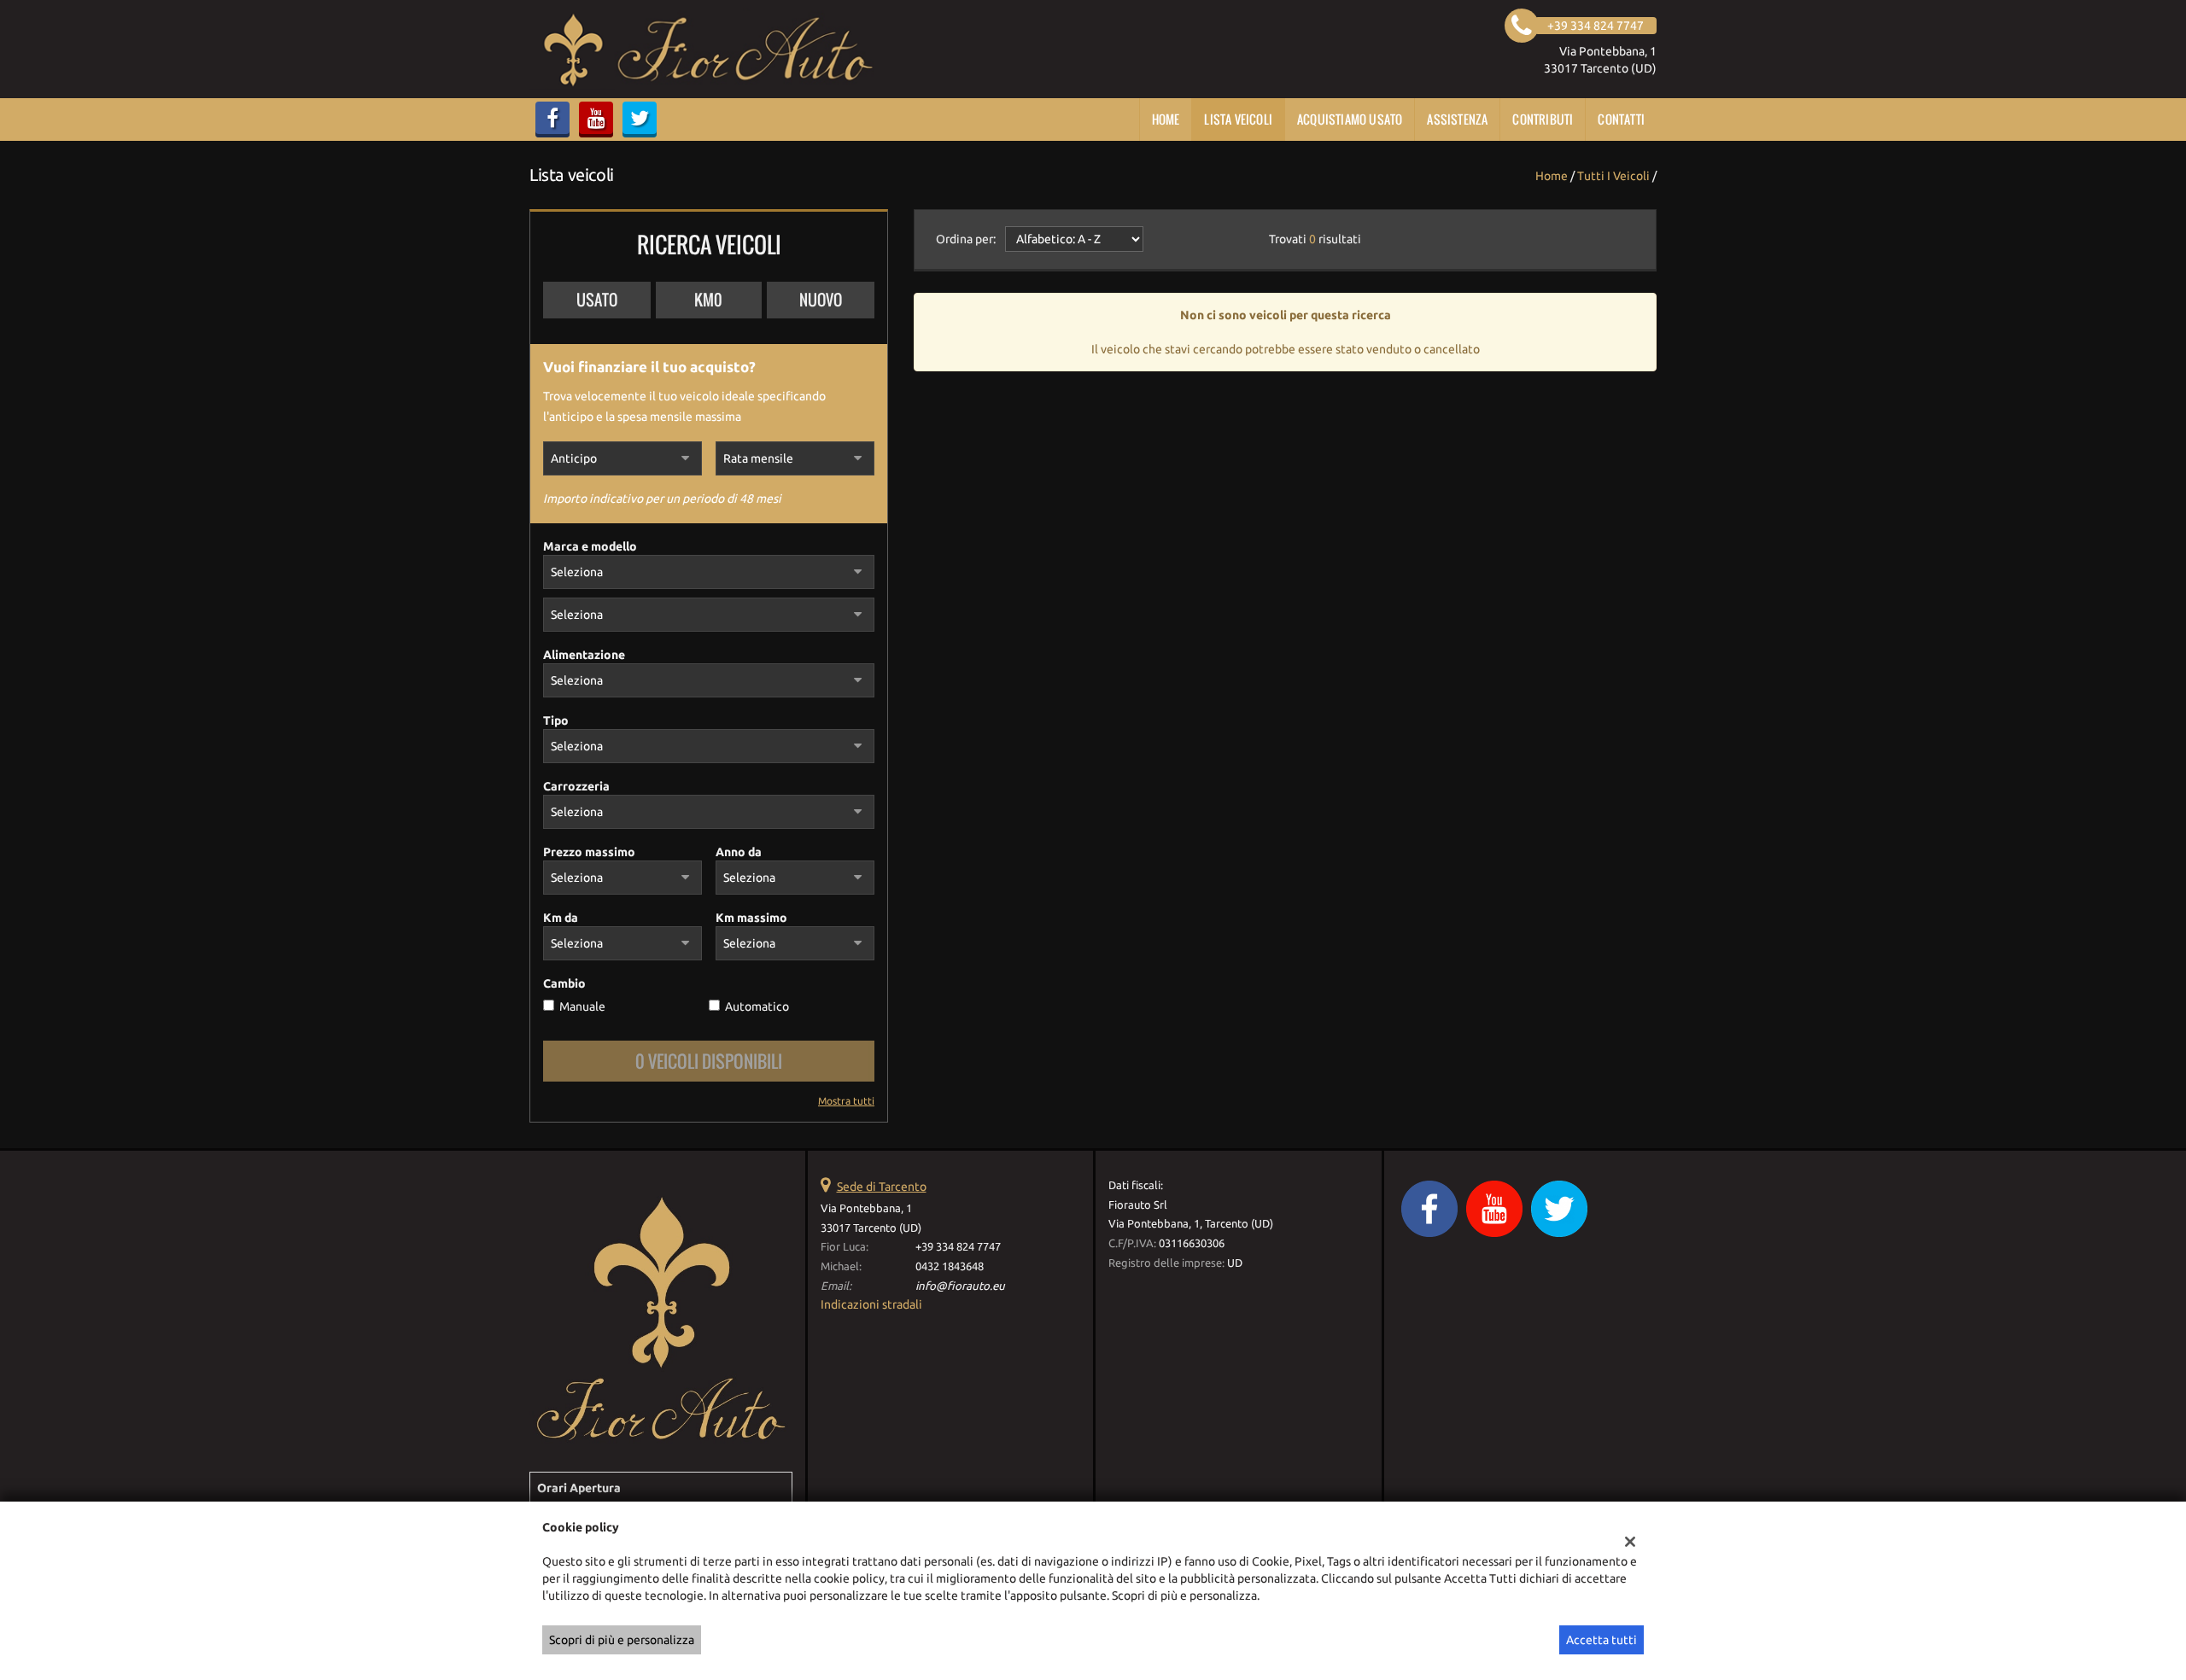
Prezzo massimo (589, 852)
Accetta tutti (1602, 1640)
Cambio (564, 983)
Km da (561, 918)
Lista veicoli (1238, 119)
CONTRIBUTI (1543, 119)
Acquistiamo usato (1350, 119)
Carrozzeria (576, 786)
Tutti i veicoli (1613, 176)
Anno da (739, 852)
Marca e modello (590, 546)
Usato (597, 300)
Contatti (1621, 119)
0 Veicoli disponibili (709, 1061)
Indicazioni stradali (871, 1304)
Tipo (556, 720)
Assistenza (1457, 119)
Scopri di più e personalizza (622, 1640)
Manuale (582, 1006)
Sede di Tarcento (882, 1187)
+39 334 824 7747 (958, 1247)
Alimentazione (584, 655)
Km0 (708, 300)
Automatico (757, 1006)
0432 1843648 (950, 1266)
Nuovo (821, 300)
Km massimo (751, 918)
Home (1166, 119)
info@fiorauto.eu (960, 1286)
